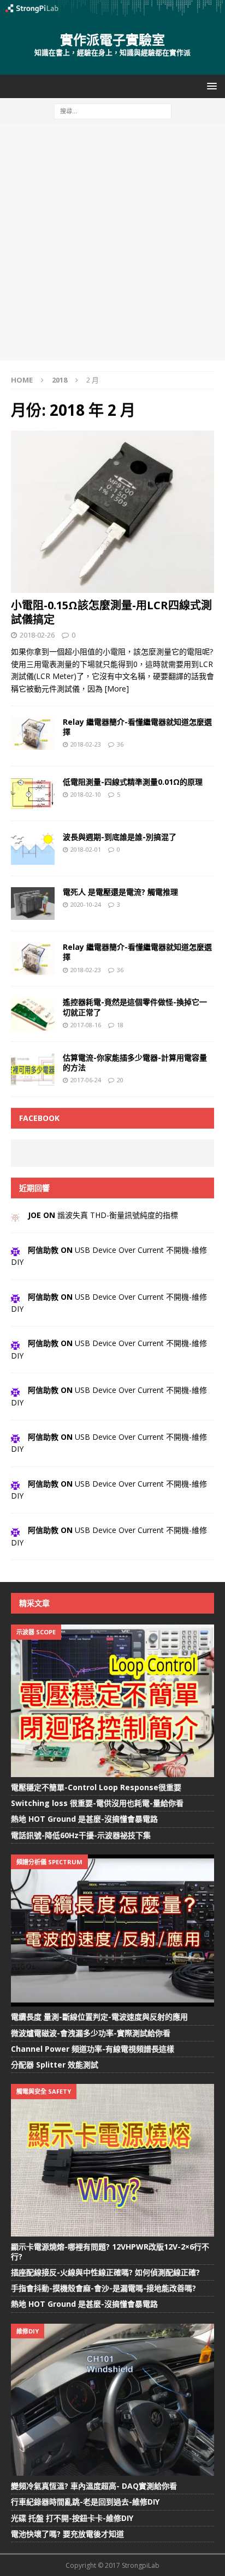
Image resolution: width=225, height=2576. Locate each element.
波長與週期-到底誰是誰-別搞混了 (120, 837)
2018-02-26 (37, 635)
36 (120, 744)
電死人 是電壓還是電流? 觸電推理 (120, 892)
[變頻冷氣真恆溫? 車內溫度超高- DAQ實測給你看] (112, 2400)
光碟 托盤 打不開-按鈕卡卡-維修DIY (72, 2518)
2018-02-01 (86, 849)
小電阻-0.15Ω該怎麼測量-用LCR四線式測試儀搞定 (111, 612)
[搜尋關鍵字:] (113, 110)
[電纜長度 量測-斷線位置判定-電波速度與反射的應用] (112, 1931)
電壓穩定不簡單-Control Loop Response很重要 (96, 1787)
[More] (117, 689)
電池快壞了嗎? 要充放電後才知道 (67, 2534)
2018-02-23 (86, 744)
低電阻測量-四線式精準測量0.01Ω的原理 (133, 782)
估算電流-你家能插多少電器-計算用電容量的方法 (135, 1062)
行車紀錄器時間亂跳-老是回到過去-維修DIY (85, 2502)
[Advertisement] (112, 243)
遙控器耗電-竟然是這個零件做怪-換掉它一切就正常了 (135, 1007)
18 (120, 1025)
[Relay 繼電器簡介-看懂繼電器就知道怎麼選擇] (33, 959)
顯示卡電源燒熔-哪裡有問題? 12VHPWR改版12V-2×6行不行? (110, 2251)
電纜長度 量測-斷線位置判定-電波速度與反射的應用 (99, 2017)
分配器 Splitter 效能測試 (55, 2065)
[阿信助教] (15, 1250)
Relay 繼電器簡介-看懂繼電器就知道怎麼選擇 (137, 727)
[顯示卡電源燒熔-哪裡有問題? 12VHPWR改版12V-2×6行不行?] (112, 2160)
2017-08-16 (86, 1025)
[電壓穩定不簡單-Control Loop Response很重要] (112, 1701)
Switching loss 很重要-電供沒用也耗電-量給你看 (97, 1803)
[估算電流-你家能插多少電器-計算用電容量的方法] (33, 1069)
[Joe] (15, 1215)
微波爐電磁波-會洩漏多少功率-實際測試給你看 (91, 2033)
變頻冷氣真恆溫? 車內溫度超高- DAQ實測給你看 (94, 2486)
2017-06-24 (86, 1080)
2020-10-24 (86, 904)
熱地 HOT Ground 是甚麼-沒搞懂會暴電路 (84, 1819)
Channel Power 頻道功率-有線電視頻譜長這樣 (93, 2049)
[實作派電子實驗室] (112, 10)
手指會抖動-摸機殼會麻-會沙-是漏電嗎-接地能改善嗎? (103, 2288)
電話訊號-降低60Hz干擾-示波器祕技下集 (81, 1835)
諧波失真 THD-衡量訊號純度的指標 (118, 1215)
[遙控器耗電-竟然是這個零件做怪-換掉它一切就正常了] (33, 1014)
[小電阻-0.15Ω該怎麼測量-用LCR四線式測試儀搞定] (112, 512)
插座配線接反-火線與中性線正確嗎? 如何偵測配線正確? (105, 2272)
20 (120, 1080)
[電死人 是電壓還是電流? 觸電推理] (33, 904)
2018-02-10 (86, 794)
